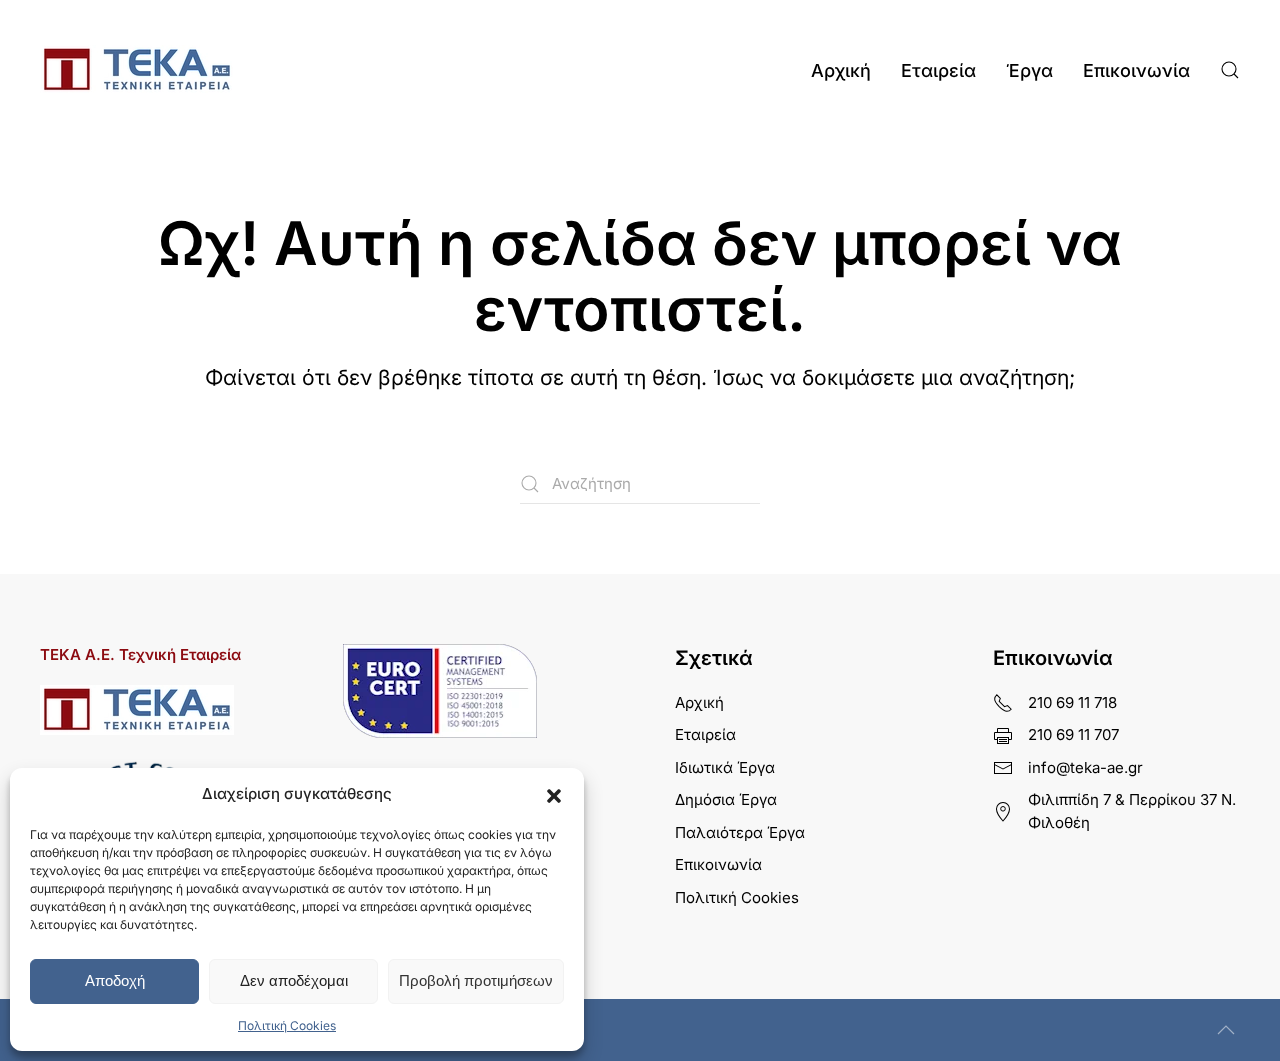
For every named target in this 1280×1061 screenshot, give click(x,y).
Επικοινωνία (1136, 70)
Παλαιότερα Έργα (740, 832)
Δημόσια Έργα (726, 799)
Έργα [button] (1029, 70)
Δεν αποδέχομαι (294, 980)
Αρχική (841, 70)
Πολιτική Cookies (287, 1025)
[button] (554, 794)
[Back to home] (137, 70)
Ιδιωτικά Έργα (725, 767)
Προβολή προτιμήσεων (476, 980)
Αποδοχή (115, 980)
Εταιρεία (938, 70)
